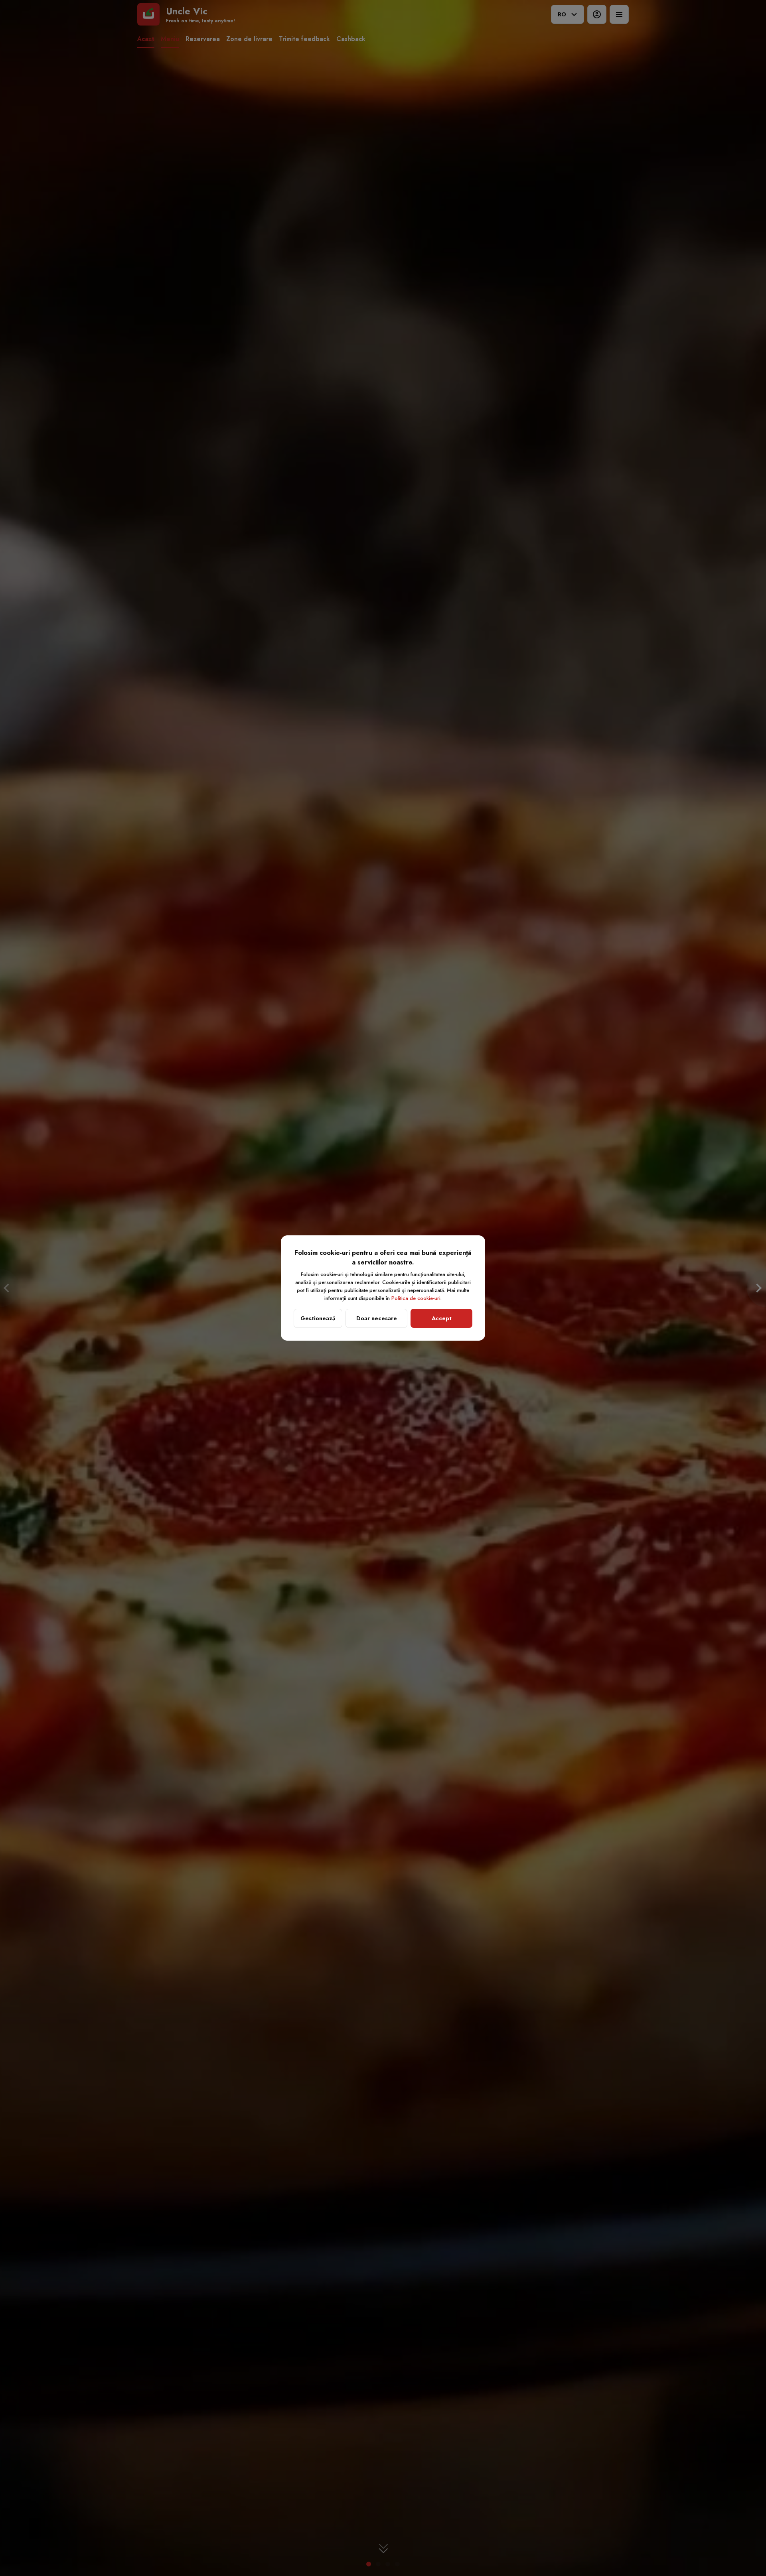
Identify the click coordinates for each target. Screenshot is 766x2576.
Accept (442, 1318)
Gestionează (318, 1318)
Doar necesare (377, 1318)
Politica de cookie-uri (416, 1298)
